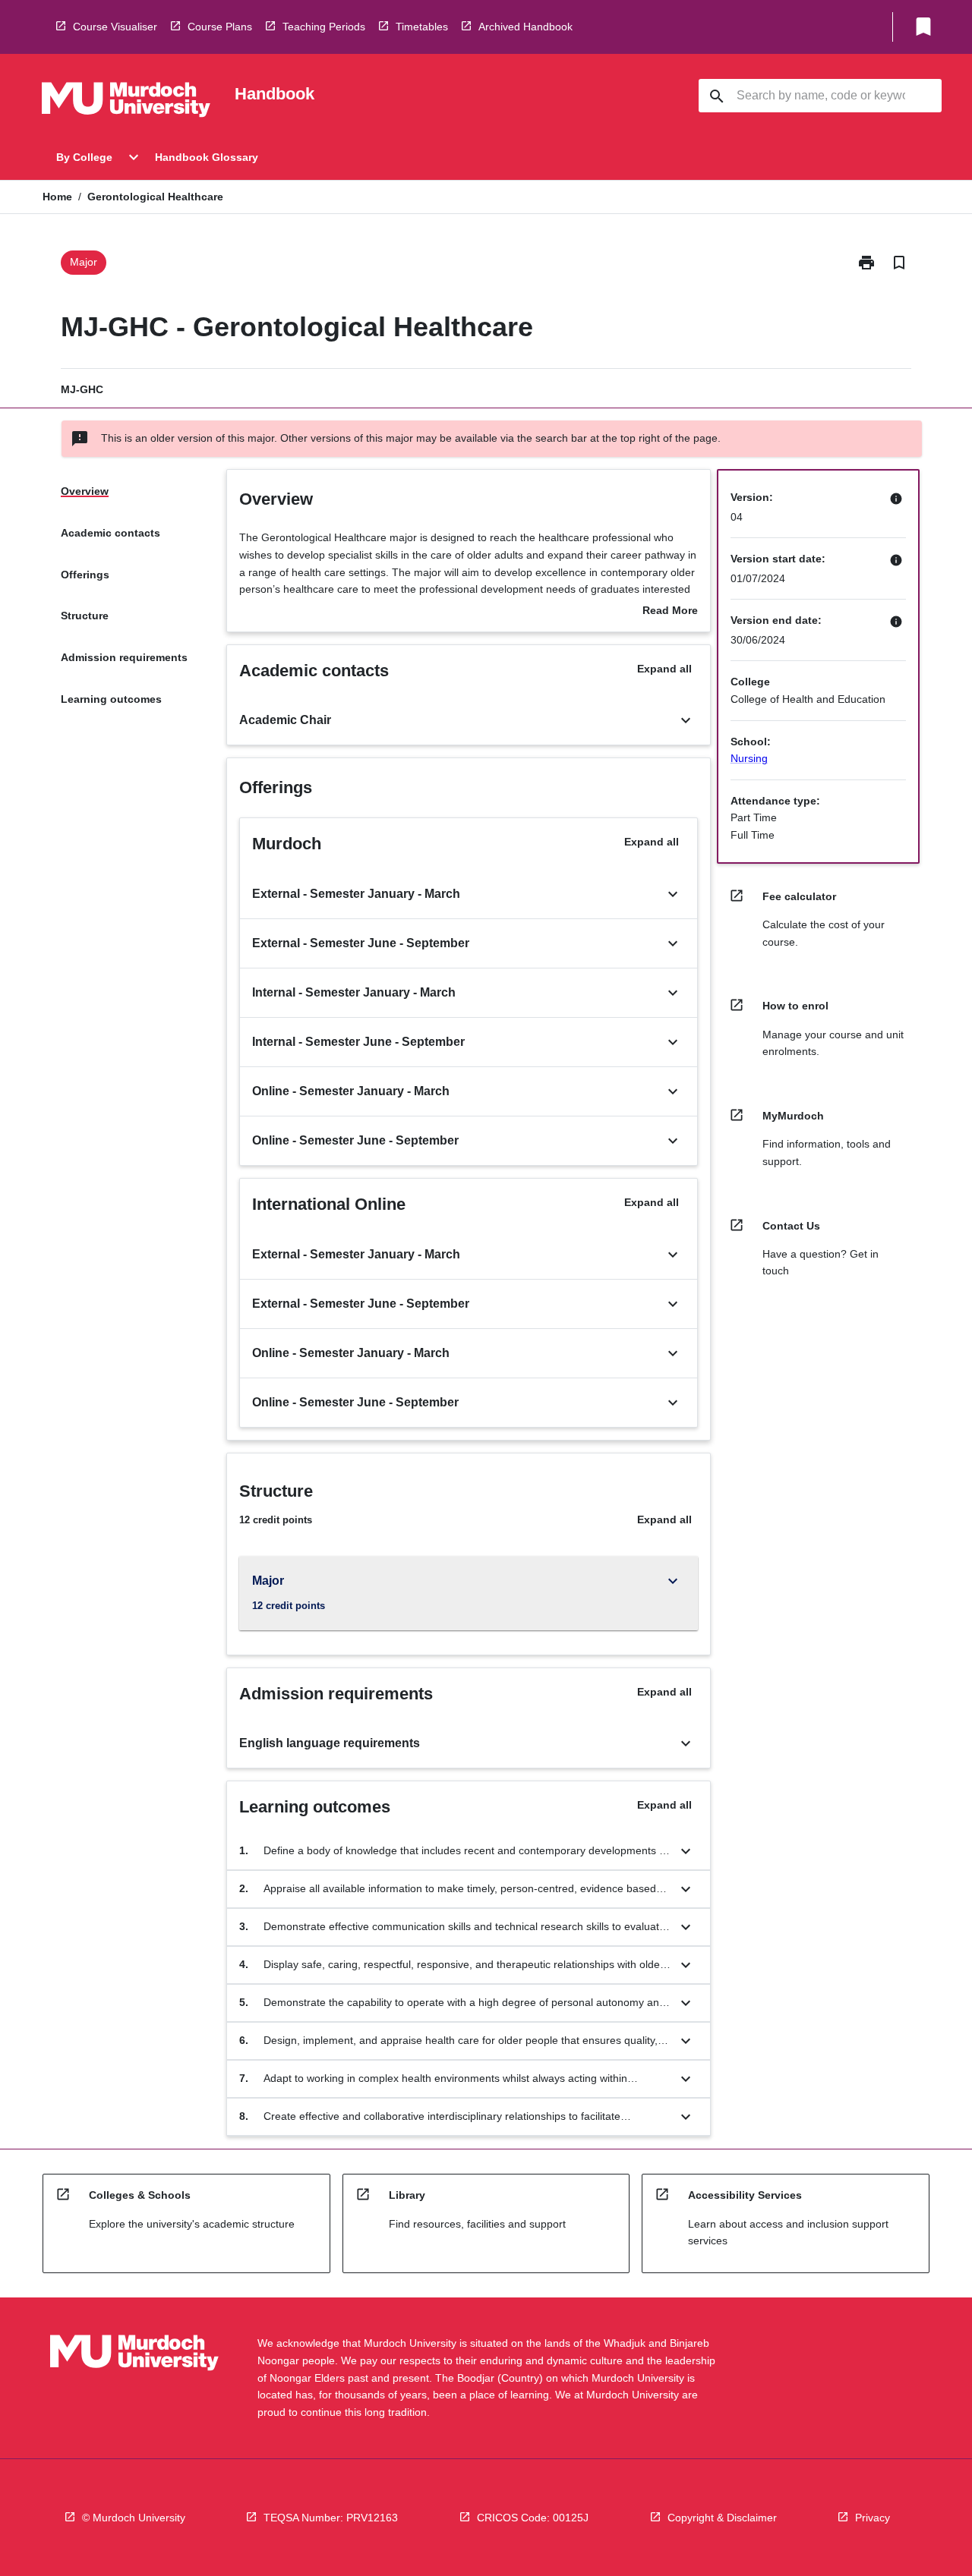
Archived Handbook (525, 27)
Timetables (422, 27)
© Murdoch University (134, 2518)
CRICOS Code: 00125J (533, 2518)
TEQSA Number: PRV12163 (331, 2518)
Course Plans (220, 27)
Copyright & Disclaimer (722, 2518)
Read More (670, 612)
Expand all (664, 669)
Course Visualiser (115, 27)
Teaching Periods (324, 27)
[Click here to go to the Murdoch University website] (126, 102)
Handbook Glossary (207, 157)
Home (57, 197)
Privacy (873, 2518)
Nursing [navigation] (749, 758)
